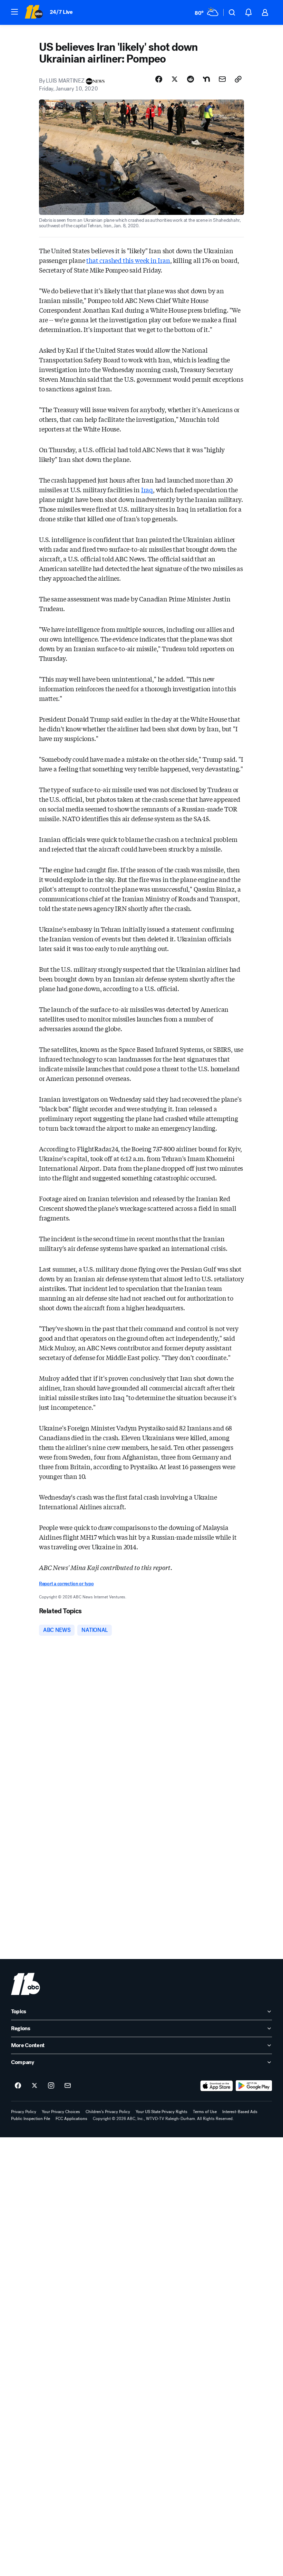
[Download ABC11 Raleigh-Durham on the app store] (217, 2086)
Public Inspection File (31, 2119)
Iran (164, 260)
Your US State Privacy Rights (162, 2112)
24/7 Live (61, 12)
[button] (14, 12)
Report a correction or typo (66, 1584)
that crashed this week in (122, 260)
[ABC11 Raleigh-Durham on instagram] (51, 2086)
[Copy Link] (238, 79)
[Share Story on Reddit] (191, 79)
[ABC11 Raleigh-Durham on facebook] (18, 2086)
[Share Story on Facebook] (159, 79)
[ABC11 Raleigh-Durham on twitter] (35, 2086)
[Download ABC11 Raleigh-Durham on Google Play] (254, 2086)
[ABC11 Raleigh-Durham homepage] (34, 12)
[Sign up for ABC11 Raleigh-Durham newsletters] (68, 2086)
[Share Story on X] (175, 79)
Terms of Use (205, 2112)
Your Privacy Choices (61, 2112)
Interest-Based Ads (240, 2112)
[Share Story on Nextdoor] (206, 79)
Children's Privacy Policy (108, 2112)
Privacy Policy (24, 2112)
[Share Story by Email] (222, 79)
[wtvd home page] (26, 1984)
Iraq (147, 489)
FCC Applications (71, 2119)
